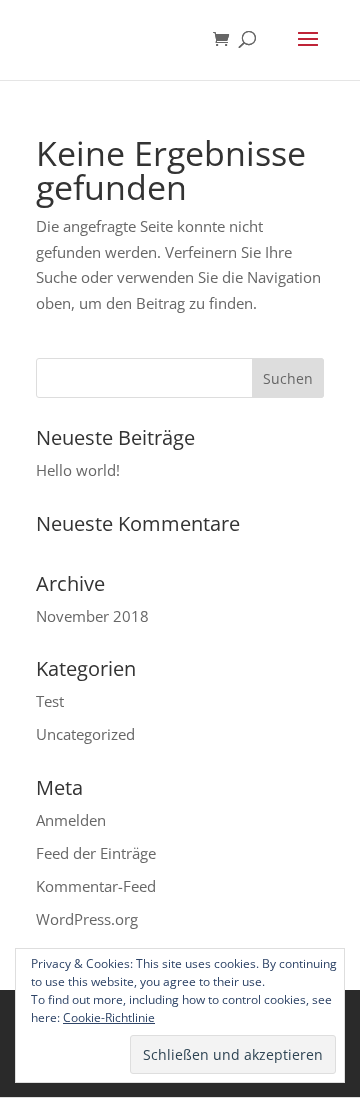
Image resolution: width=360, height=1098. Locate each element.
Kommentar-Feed (96, 886)
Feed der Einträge (96, 853)
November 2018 (92, 616)
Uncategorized (85, 734)
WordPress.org (87, 919)
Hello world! (78, 470)
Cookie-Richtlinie (109, 1017)
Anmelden (71, 820)
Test (50, 701)
